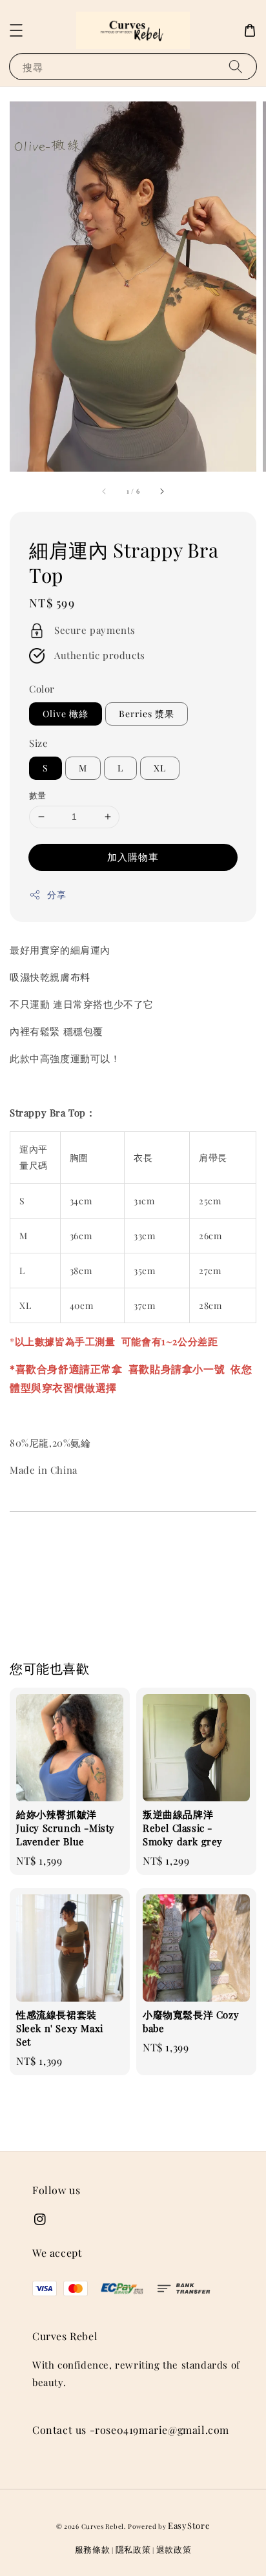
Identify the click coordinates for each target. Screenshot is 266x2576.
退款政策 (174, 2549)
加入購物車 (133, 857)
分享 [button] (56, 895)
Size (38, 743)
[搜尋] (236, 66)
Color (42, 689)
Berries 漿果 (147, 714)
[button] (16, 30)
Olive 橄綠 (66, 714)
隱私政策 (133, 2549)
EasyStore (189, 2525)
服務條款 (93, 2549)
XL (160, 768)
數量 (38, 795)
